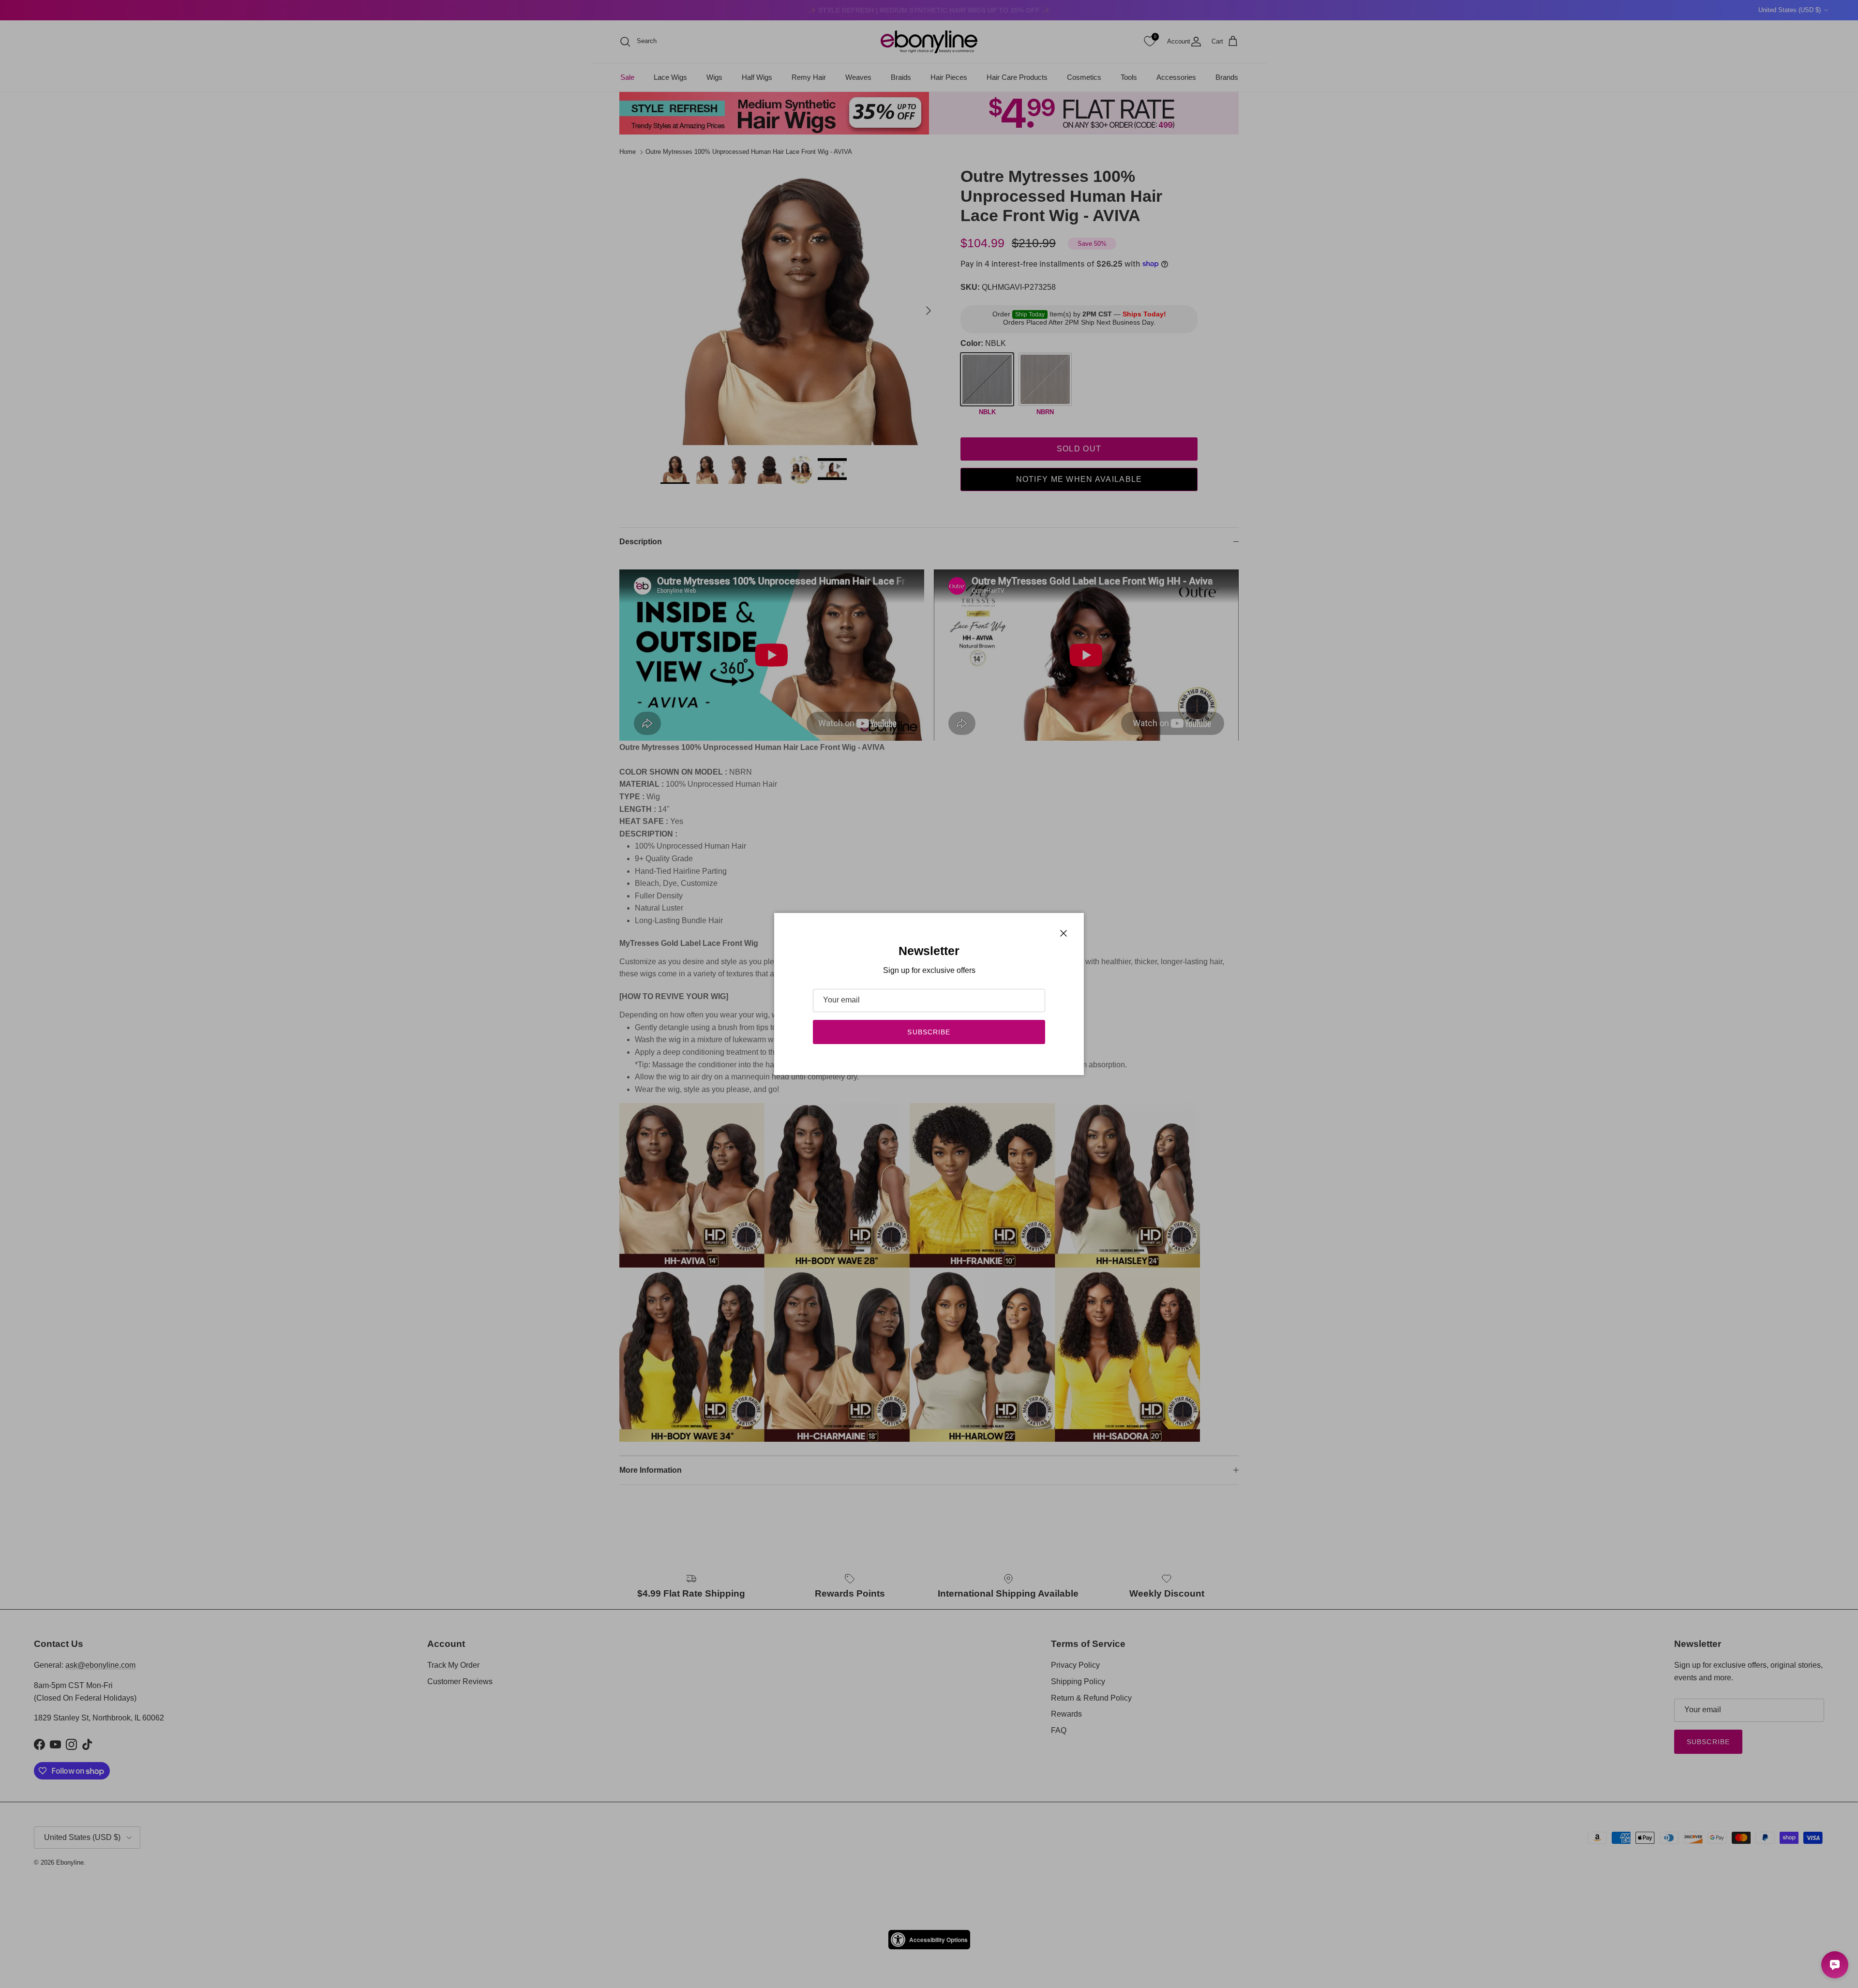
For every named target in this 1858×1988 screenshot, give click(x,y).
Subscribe (929, 1032)
